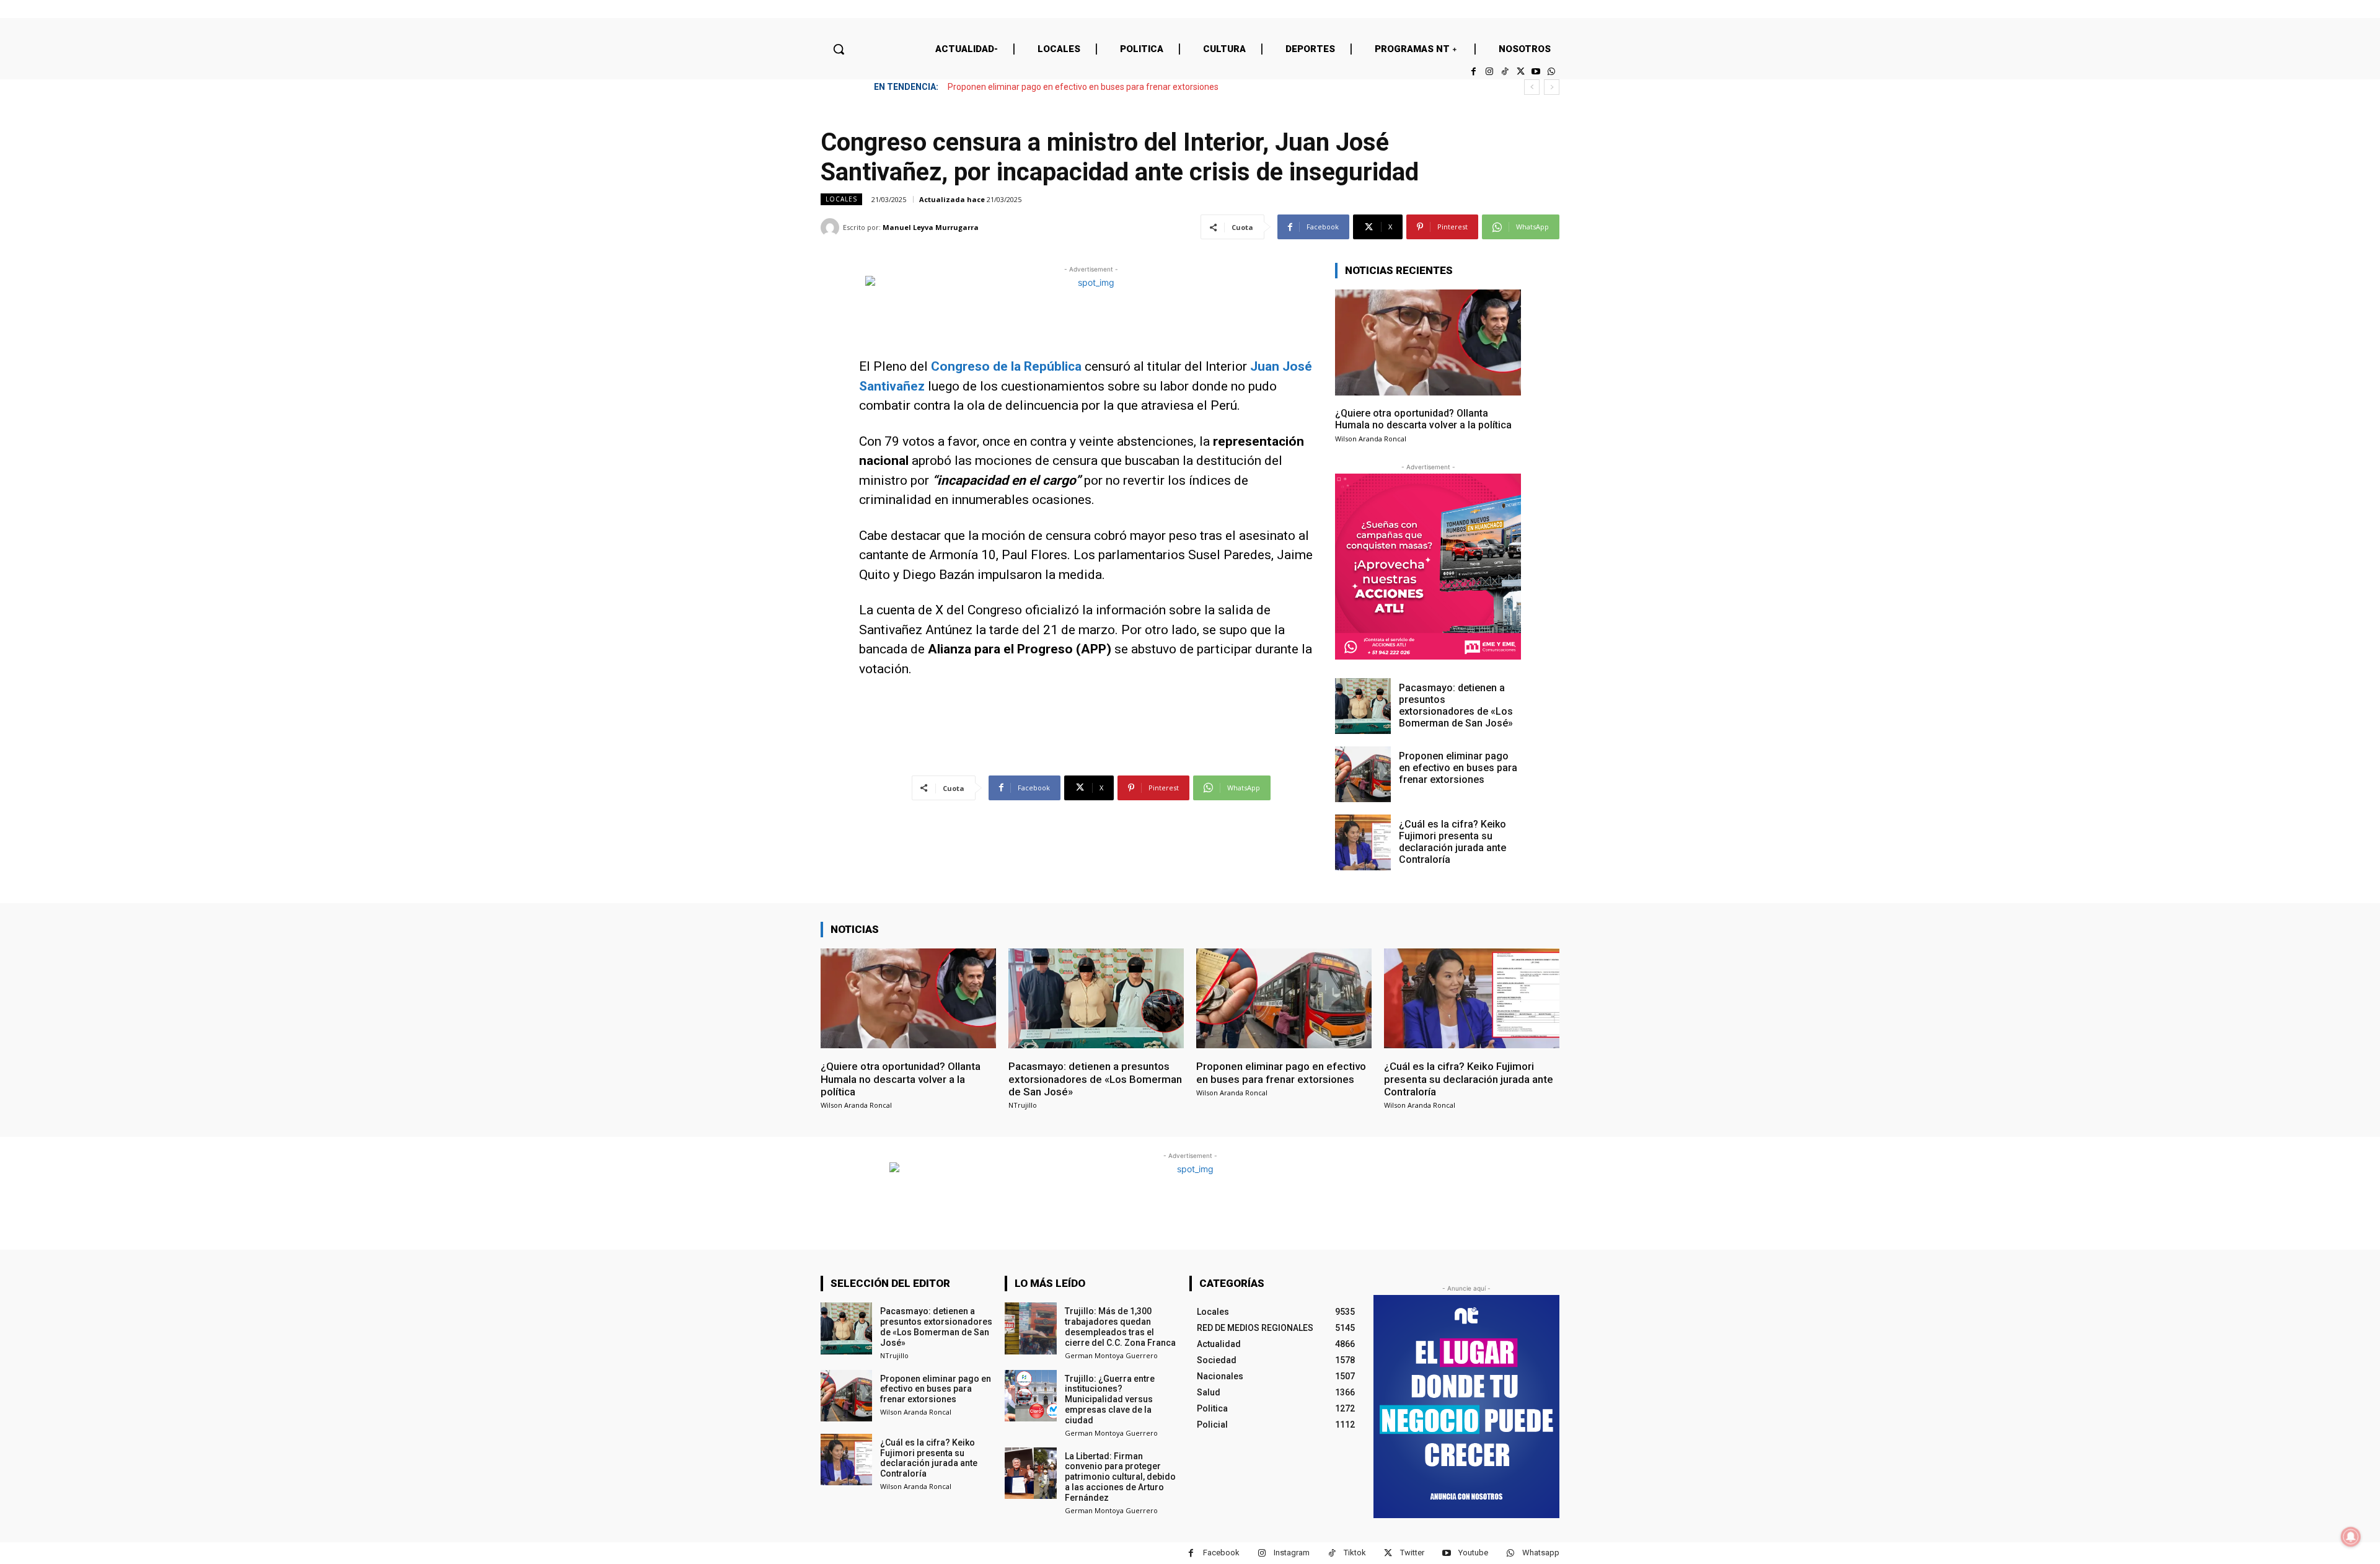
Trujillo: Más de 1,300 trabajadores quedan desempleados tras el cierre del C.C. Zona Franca (1120, 1327)
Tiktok (1355, 1553)
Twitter (1412, 1553)
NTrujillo (1023, 1105)
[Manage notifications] (2351, 1537)
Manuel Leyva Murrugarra (931, 227)
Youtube (1473, 1553)
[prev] (1532, 87)
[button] (839, 49)
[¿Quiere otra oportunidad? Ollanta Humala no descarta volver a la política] (1428, 342)
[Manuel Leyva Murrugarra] (832, 228)
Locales (841, 199)
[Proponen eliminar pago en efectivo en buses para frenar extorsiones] (1363, 774)
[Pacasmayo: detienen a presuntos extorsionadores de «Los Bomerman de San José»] (1363, 706)
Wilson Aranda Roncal (1371, 439)
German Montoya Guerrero (1111, 1355)
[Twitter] (1520, 72)
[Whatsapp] (1552, 72)
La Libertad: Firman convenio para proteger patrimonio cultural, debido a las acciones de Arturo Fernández (1120, 1477)
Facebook (1221, 1553)
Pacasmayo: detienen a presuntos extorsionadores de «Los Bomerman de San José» (1456, 706)
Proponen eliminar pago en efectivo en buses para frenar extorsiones (1458, 768)
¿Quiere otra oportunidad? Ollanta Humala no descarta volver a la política (1423, 419)
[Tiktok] (1505, 72)
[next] (1552, 87)
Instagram (1292, 1553)
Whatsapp (1541, 1553)
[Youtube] (1536, 72)
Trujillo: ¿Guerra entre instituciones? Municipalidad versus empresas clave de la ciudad (1110, 1399)
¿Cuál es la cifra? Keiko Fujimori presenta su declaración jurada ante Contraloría (1106, 87)
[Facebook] (1474, 72)
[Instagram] (1489, 72)
